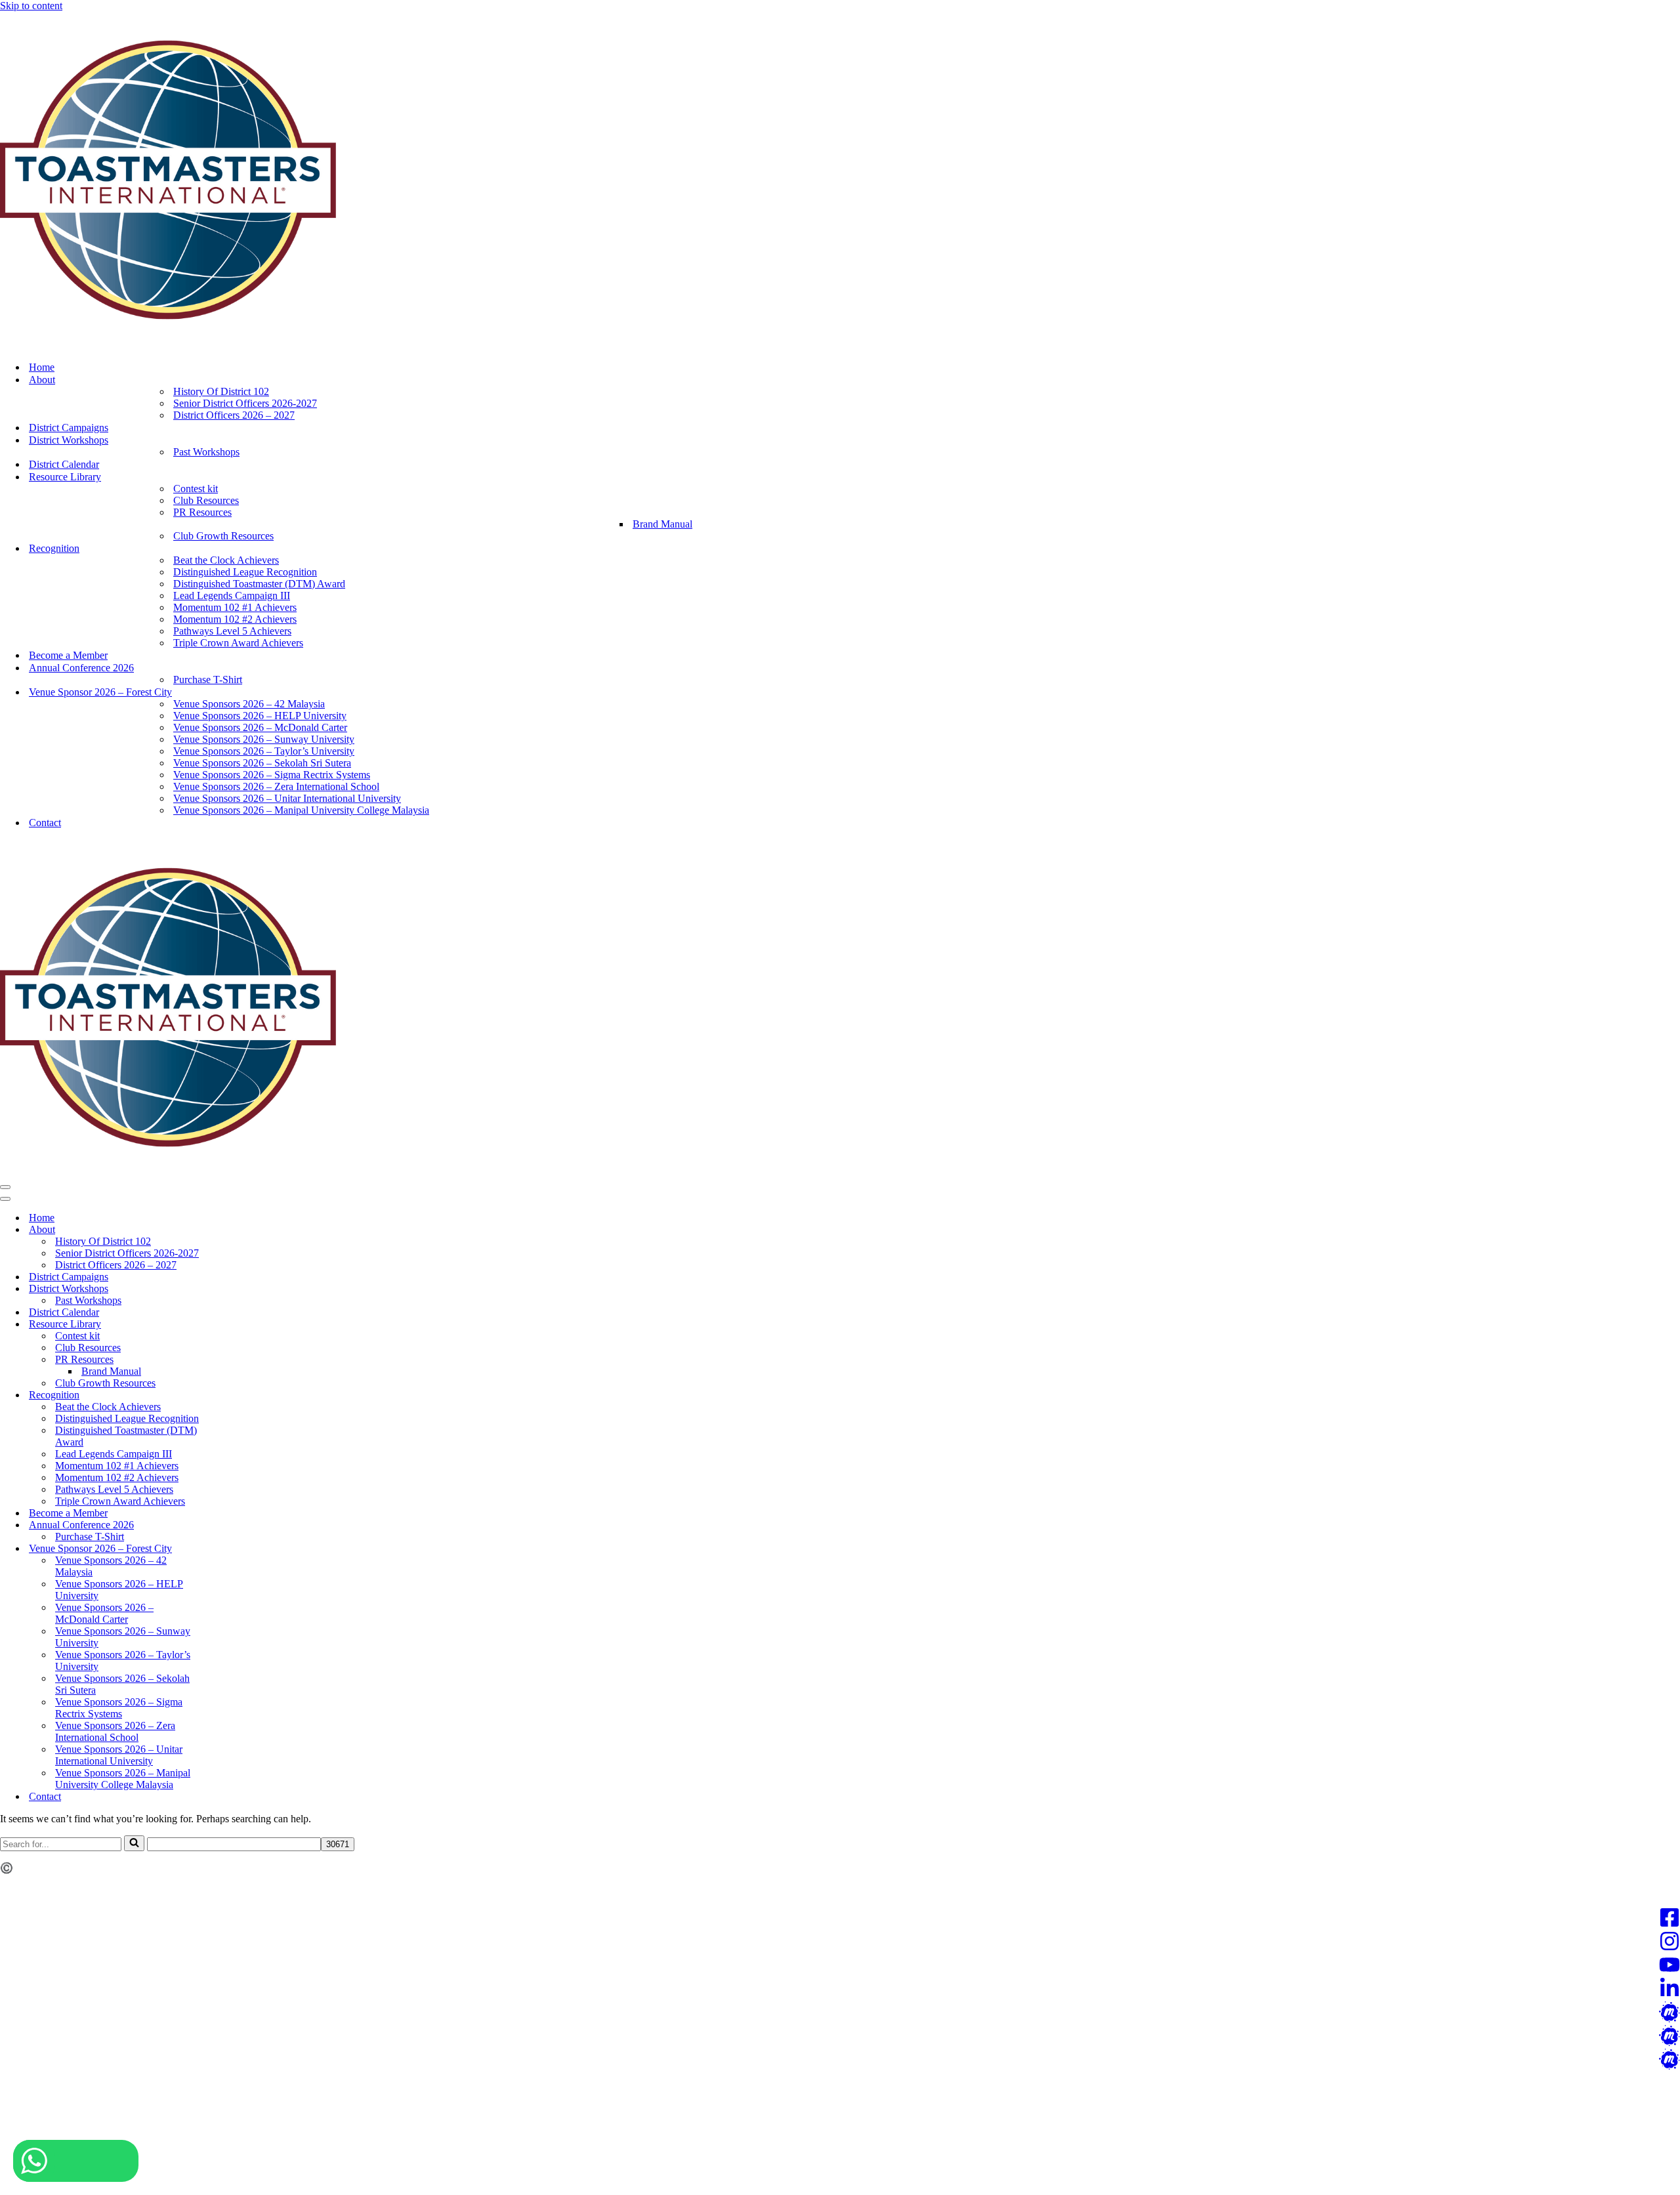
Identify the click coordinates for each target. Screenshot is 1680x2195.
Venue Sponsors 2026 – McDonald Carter (260, 727)
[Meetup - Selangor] (840, 2060)
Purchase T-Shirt (208, 679)
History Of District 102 (221, 391)
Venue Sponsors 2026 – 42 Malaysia (249, 704)
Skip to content (31, 6)
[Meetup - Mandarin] (840, 2013)
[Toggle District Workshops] (230, 1289)
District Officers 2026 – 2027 (234, 415)
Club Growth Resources (223, 536)
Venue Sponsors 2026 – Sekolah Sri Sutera (262, 763)
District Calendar (64, 464)
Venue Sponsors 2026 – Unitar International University (287, 798)
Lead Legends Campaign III (232, 596)
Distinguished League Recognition (245, 572)
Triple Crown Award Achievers (238, 643)
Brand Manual (662, 524)
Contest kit (196, 489)
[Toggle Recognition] (230, 1395)
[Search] (134, 1843)
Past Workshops (206, 452)
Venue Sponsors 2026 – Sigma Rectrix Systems (272, 775)
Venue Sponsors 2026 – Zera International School (276, 786)
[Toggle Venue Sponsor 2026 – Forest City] (230, 1549)
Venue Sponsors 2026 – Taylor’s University (264, 751)
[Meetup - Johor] (840, 2037)
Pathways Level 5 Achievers (232, 631)
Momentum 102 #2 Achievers (235, 619)
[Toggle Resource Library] (230, 1325)
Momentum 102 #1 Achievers (235, 607)
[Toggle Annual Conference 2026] (230, 1525)
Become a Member (68, 655)
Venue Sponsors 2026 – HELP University (260, 716)
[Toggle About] (230, 1230)
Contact (45, 823)
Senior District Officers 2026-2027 (245, 403)
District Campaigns (69, 428)
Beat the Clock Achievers (226, 560)
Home (42, 367)
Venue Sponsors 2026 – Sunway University (264, 739)
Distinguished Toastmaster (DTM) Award (259, 584)
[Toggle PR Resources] (230, 1360)
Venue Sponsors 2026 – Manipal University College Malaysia (301, 810)
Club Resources (206, 500)
